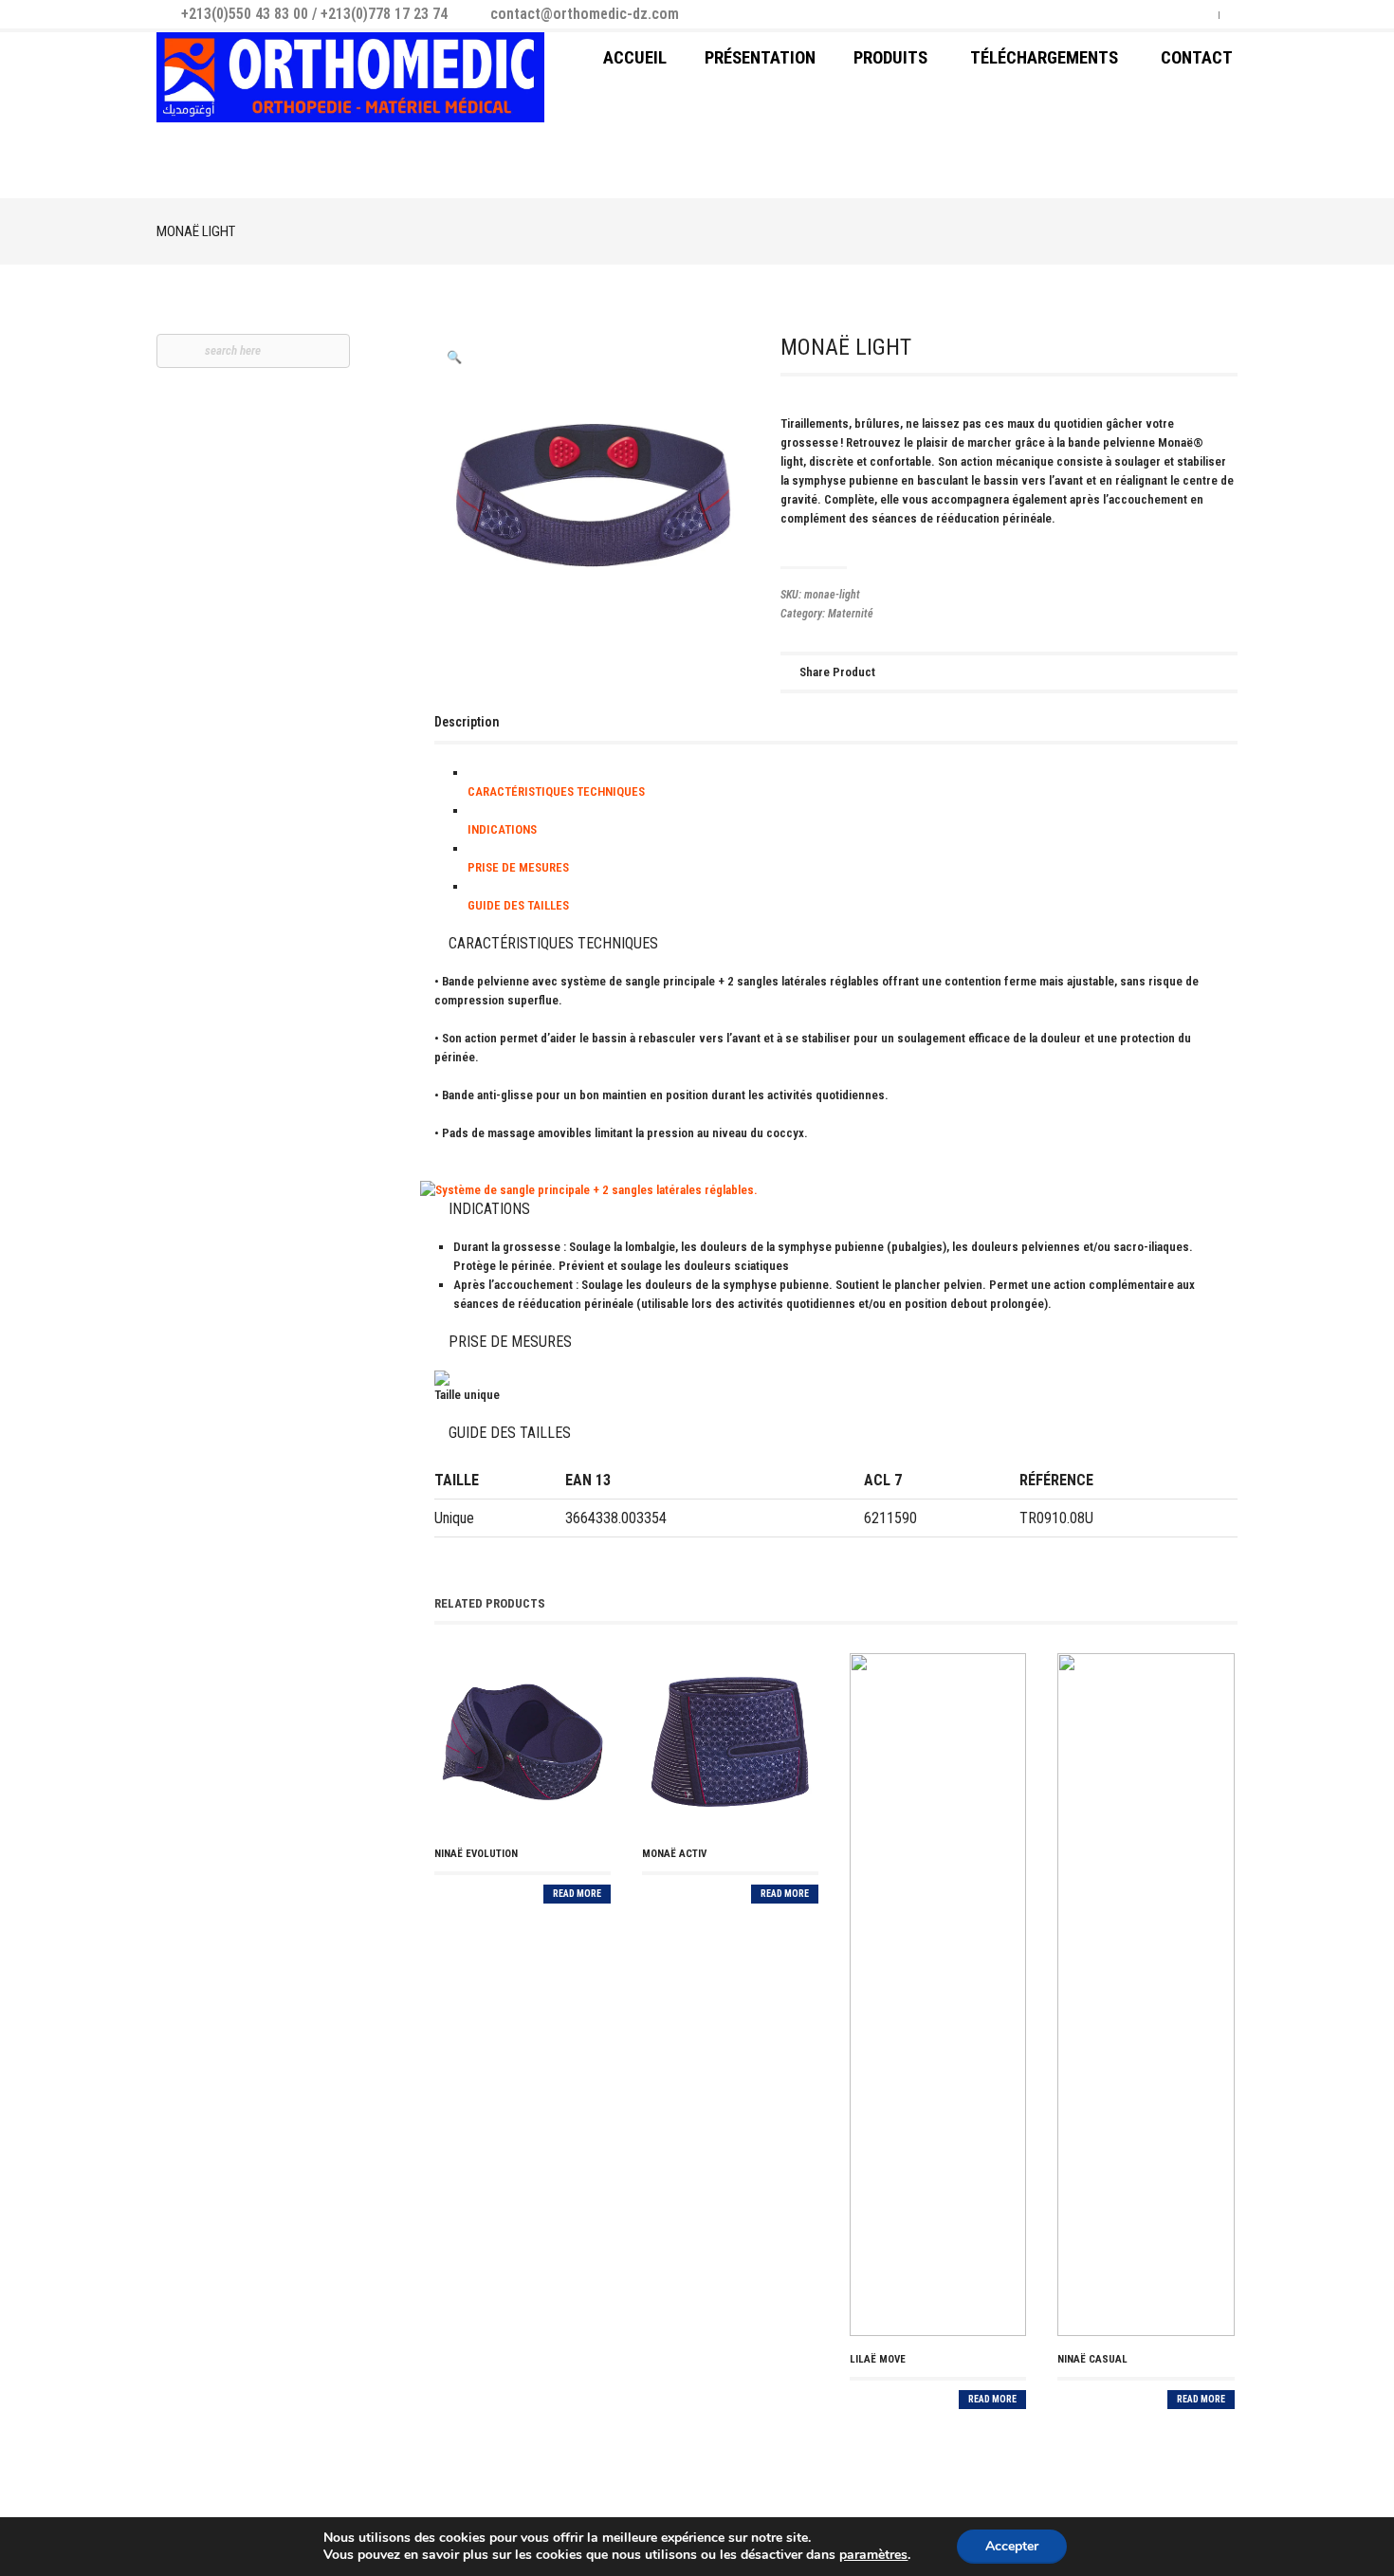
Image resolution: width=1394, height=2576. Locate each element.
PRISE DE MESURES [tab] (518, 867)
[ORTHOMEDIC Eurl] (350, 77)
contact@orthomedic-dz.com (585, 14)
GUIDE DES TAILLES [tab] (518, 905)
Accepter (1012, 2546)
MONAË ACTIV (674, 1854)
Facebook (1172, 12)
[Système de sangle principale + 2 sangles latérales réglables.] (836, 1190)
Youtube (1197, 12)
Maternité (851, 614)
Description (467, 722)
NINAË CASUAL (1092, 2359)
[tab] (467, 722)
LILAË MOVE (878, 2359)
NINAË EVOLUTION (476, 1854)
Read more (577, 1894)
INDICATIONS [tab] (502, 829)
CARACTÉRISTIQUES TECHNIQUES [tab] (556, 791)
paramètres (873, 2555)
